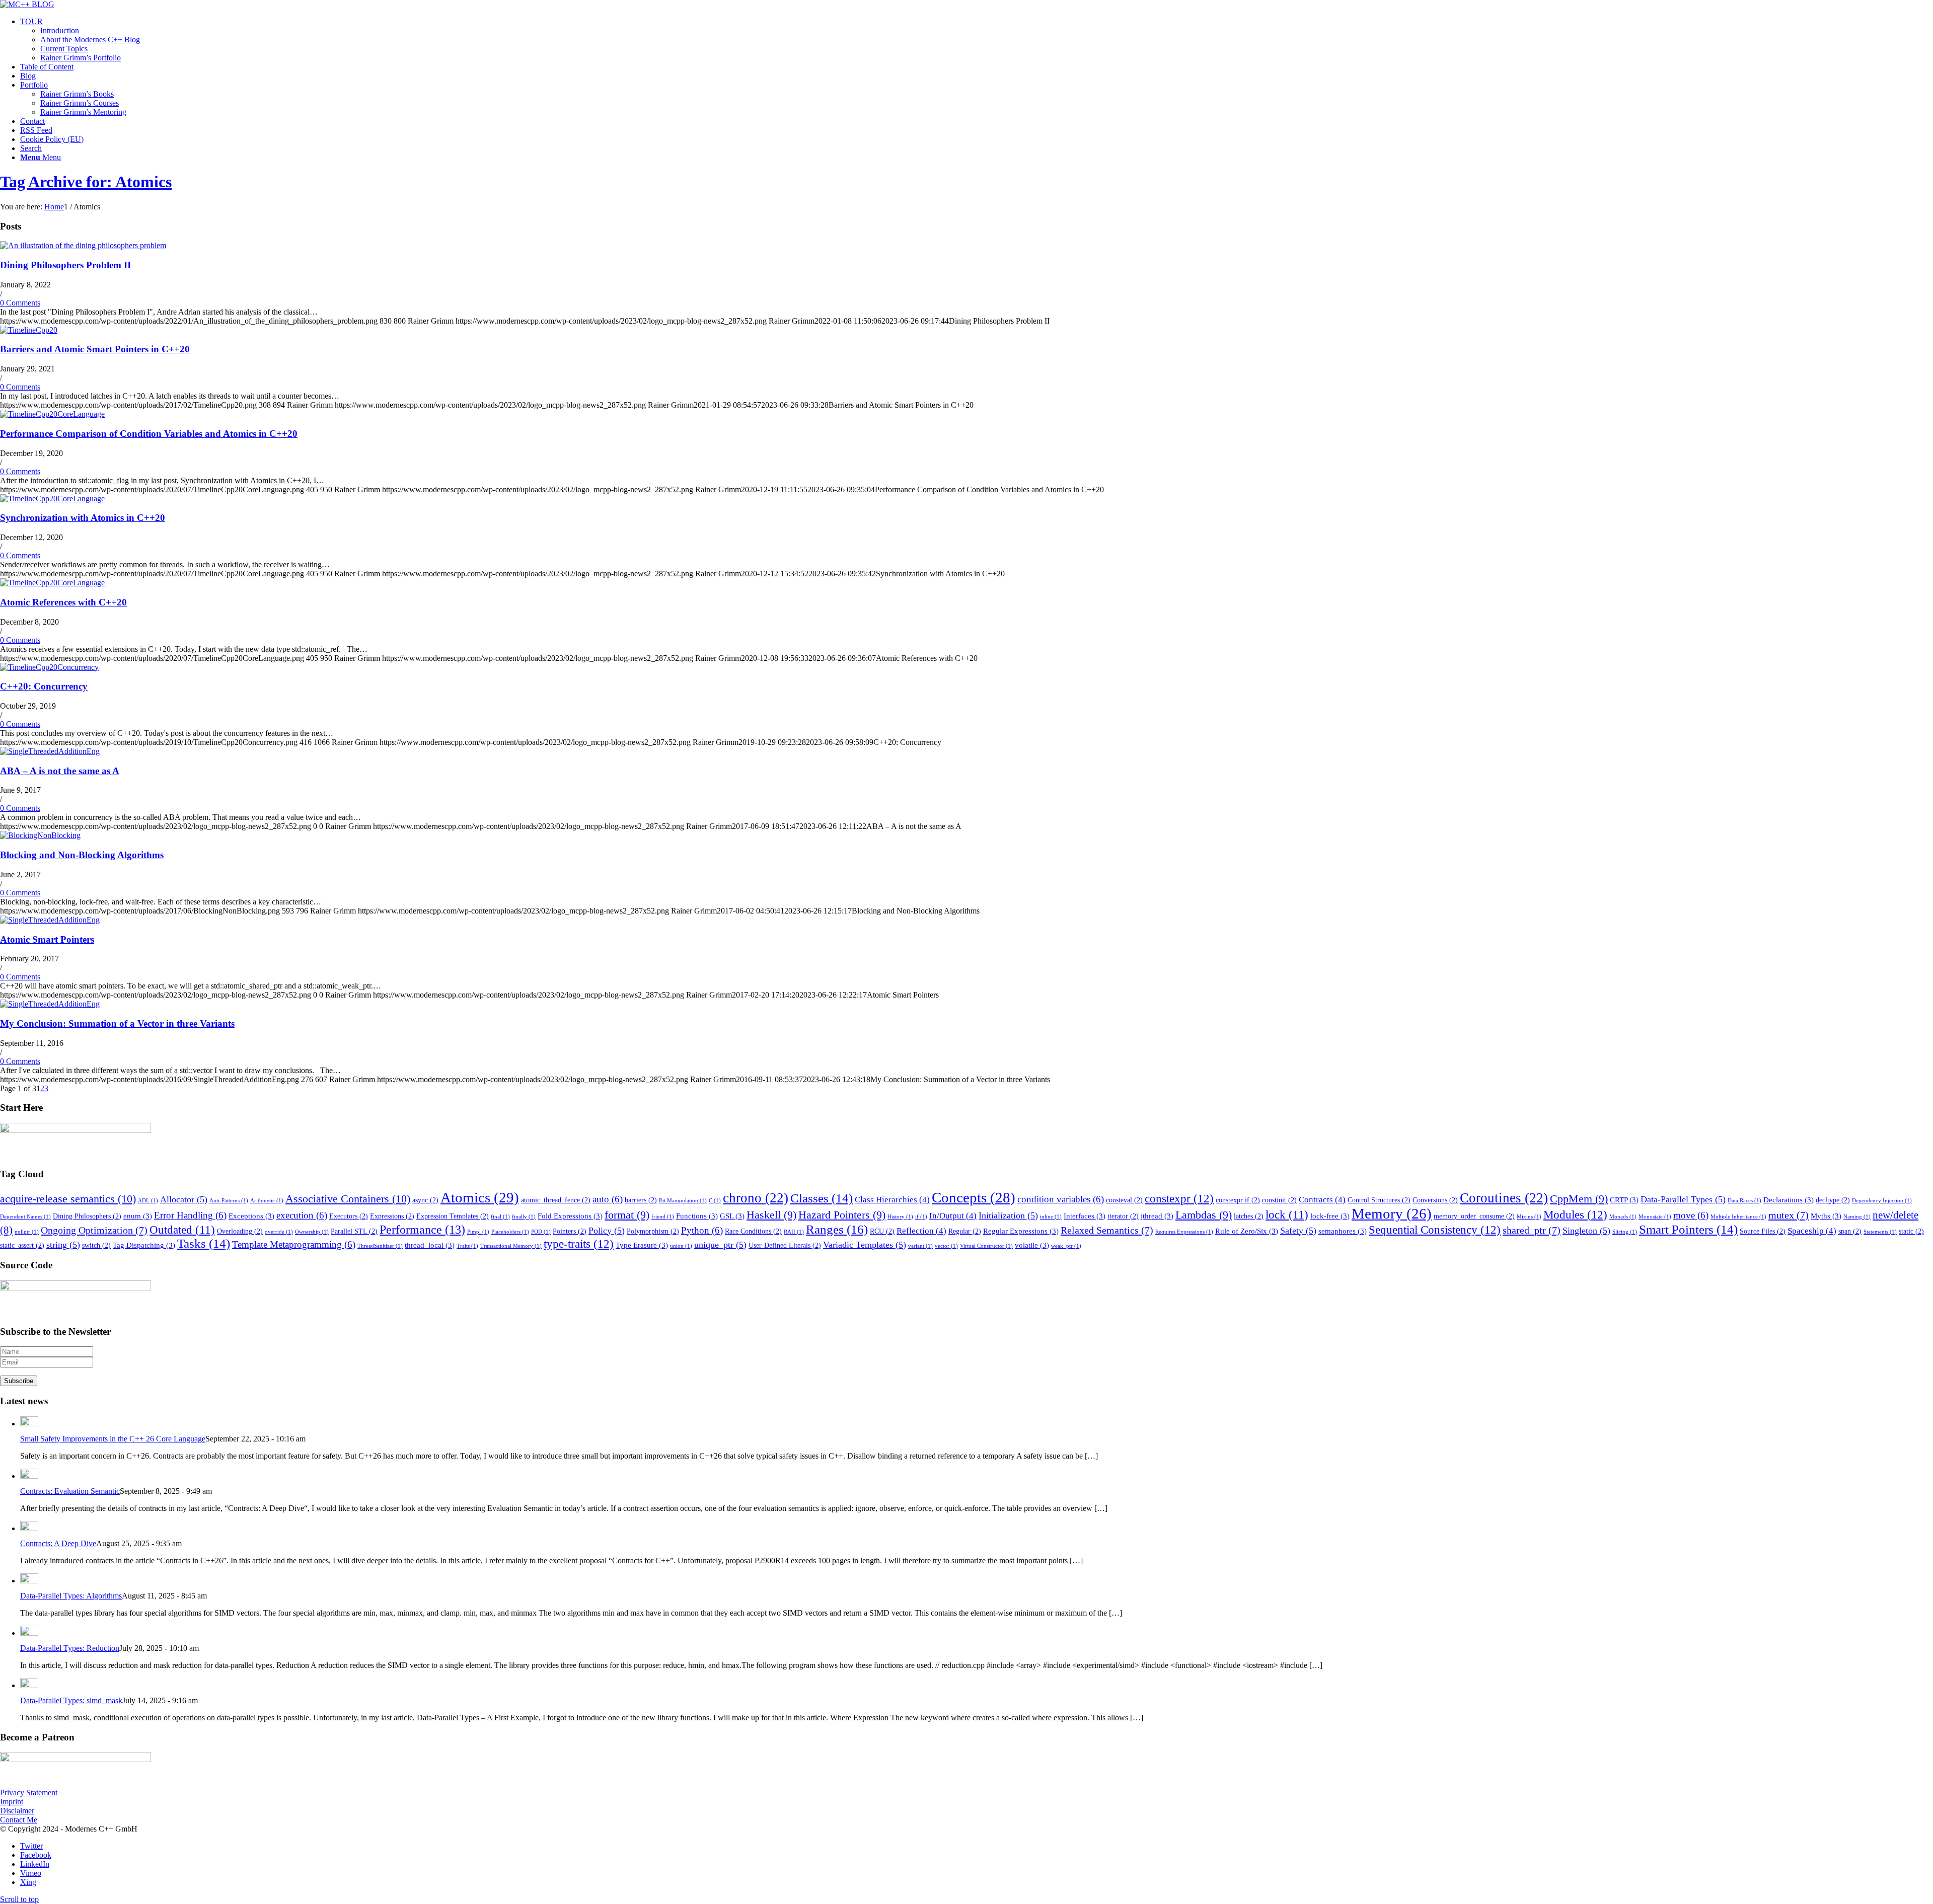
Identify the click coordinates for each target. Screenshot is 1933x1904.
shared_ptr (1532, 1230)
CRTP (1624, 1200)
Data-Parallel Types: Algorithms (71, 1596)
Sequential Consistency (1435, 1230)
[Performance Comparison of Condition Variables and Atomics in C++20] (52, 414)
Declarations (1789, 1200)
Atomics (480, 1197)
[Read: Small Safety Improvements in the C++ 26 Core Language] (29, 1424)
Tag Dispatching (144, 1245)
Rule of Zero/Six (1247, 1231)
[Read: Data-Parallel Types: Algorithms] (29, 1581)
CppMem (1579, 1199)
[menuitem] (977, 40)
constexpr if (1238, 1200)
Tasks (204, 1243)
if (921, 1217)
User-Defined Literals (785, 1245)
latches (1249, 1216)
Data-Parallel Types (1683, 1199)
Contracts (1322, 1200)
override (279, 1232)
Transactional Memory (511, 1246)
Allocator (184, 1199)
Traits (467, 1246)
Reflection (921, 1231)
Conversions (1435, 1200)
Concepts (974, 1197)
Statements (1880, 1232)
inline (1051, 1217)
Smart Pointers (1688, 1229)
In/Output (953, 1216)
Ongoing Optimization (94, 1230)
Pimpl (478, 1232)
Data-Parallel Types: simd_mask (71, 1700)
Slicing (1625, 1232)
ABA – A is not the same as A (60, 771)
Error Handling (190, 1215)
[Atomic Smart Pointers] (50, 920)
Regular (965, 1231)
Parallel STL (354, 1231)
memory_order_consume (1474, 1216)
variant (920, 1246)
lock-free (1330, 1216)
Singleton (1586, 1231)
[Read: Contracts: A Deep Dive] (29, 1528)
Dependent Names (25, 1217)
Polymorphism (653, 1231)
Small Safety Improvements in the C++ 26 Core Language (113, 1439)
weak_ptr (1066, 1246)
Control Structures (1379, 1200)
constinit (1279, 1200)
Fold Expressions (570, 1216)
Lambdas (1204, 1215)
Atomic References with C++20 (63, 602)
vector (946, 1246)
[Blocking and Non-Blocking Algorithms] (40, 835)
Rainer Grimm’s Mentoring (83, 112)
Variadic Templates (865, 1245)
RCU (882, 1231)
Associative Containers (348, 1199)
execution (302, 1215)
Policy (607, 1231)
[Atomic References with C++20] (52, 583)
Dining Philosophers (87, 1216)
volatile (1032, 1245)
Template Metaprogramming (294, 1244)
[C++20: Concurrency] (49, 667)
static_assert (22, 1245)
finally (524, 1217)
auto (608, 1199)
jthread (1157, 1216)
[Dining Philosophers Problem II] (83, 245)
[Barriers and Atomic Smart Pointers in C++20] (29, 330)
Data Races (1744, 1201)
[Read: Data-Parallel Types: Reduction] (29, 1633)
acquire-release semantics (68, 1199)
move (1691, 1215)
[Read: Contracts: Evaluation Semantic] (29, 1476)
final (500, 1217)
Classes (822, 1198)
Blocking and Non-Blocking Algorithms (82, 855)
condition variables (1061, 1199)
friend (663, 1217)
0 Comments (20, 303)
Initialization (1008, 1215)
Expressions (392, 1216)
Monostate (1655, 1217)
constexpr (1179, 1198)
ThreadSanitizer (380, 1246)
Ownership (312, 1232)
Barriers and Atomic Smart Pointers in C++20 (95, 349)
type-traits (579, 1244)
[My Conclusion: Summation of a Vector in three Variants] (50, 1004)
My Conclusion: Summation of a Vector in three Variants (117, 1023)
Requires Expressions (1184, 1232)
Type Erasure (642, 1245)
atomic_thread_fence (556, 1200)
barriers (641, 1200)
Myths (1826, 1216)
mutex (1789, 1215)
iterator (1123, 1216)
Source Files (1763, 1231)
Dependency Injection (1882, 1201)
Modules (1575, 1214)
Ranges (837, 1229)
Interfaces (1085, 1216)
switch (96, 1245)
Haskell (771, 1215)
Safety (1298, 1231)
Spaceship (1812, 1231)
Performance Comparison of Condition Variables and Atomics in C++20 (149, 434)
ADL (148, 1201)
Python (702, 1230)
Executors (349, 1216)
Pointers (570, 1231)
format (627, 1215)
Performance (422, 1230)
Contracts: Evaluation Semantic (70, 1491)
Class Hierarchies (892, 1200)
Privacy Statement (29, 1793)
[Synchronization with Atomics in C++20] (52, 499)
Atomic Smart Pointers (47, 939)
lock (1287, 1215)
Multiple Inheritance (1738, 1217)
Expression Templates (453, 1216)
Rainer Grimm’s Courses (80, 103)
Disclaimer (17, 1811)
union (681, 1246)
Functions (697, 1216)
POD (541, 1232)
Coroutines (1504, 1198)
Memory (1392, 1214)
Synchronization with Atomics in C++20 (83, 518)
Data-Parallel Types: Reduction (70, 1648)
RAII (794, 1232)
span (1850, 1231)
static (1911, 1231)
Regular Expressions (1021, 1231)
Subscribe (19, 1381)
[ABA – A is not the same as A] (50, 751)
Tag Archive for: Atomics (86, 182)
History (900, 1217)
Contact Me (19, 1820)
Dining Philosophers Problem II (65, 265)
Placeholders (510, 1232)
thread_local (430, 1245)
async (425, 1200)
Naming (1857, 1217)
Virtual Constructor (986, 1246)
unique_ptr (720, 1245)
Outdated (182, 1230)
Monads (1623, 1217)
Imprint (12, 1802)
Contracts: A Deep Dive (58, 1543)
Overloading (240, 1231)
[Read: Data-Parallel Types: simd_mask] (29, 1685)
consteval (1124, 1200)
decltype (1833, 1200)
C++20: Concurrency (44, 686)
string (63, 1245)
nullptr (27, 1232)
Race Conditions (753, 1231)
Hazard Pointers (842, 1215)
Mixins (1529, 1217)
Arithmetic (267, 1201)
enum (138, 1216)
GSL (732, 1216)
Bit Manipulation (683, 1201)
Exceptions (251, 1216)
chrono (756, 1198)
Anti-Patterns (229, 1201)
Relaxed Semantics (1107, 1230)
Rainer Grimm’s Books (77, 94)
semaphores (1343, 1231)
